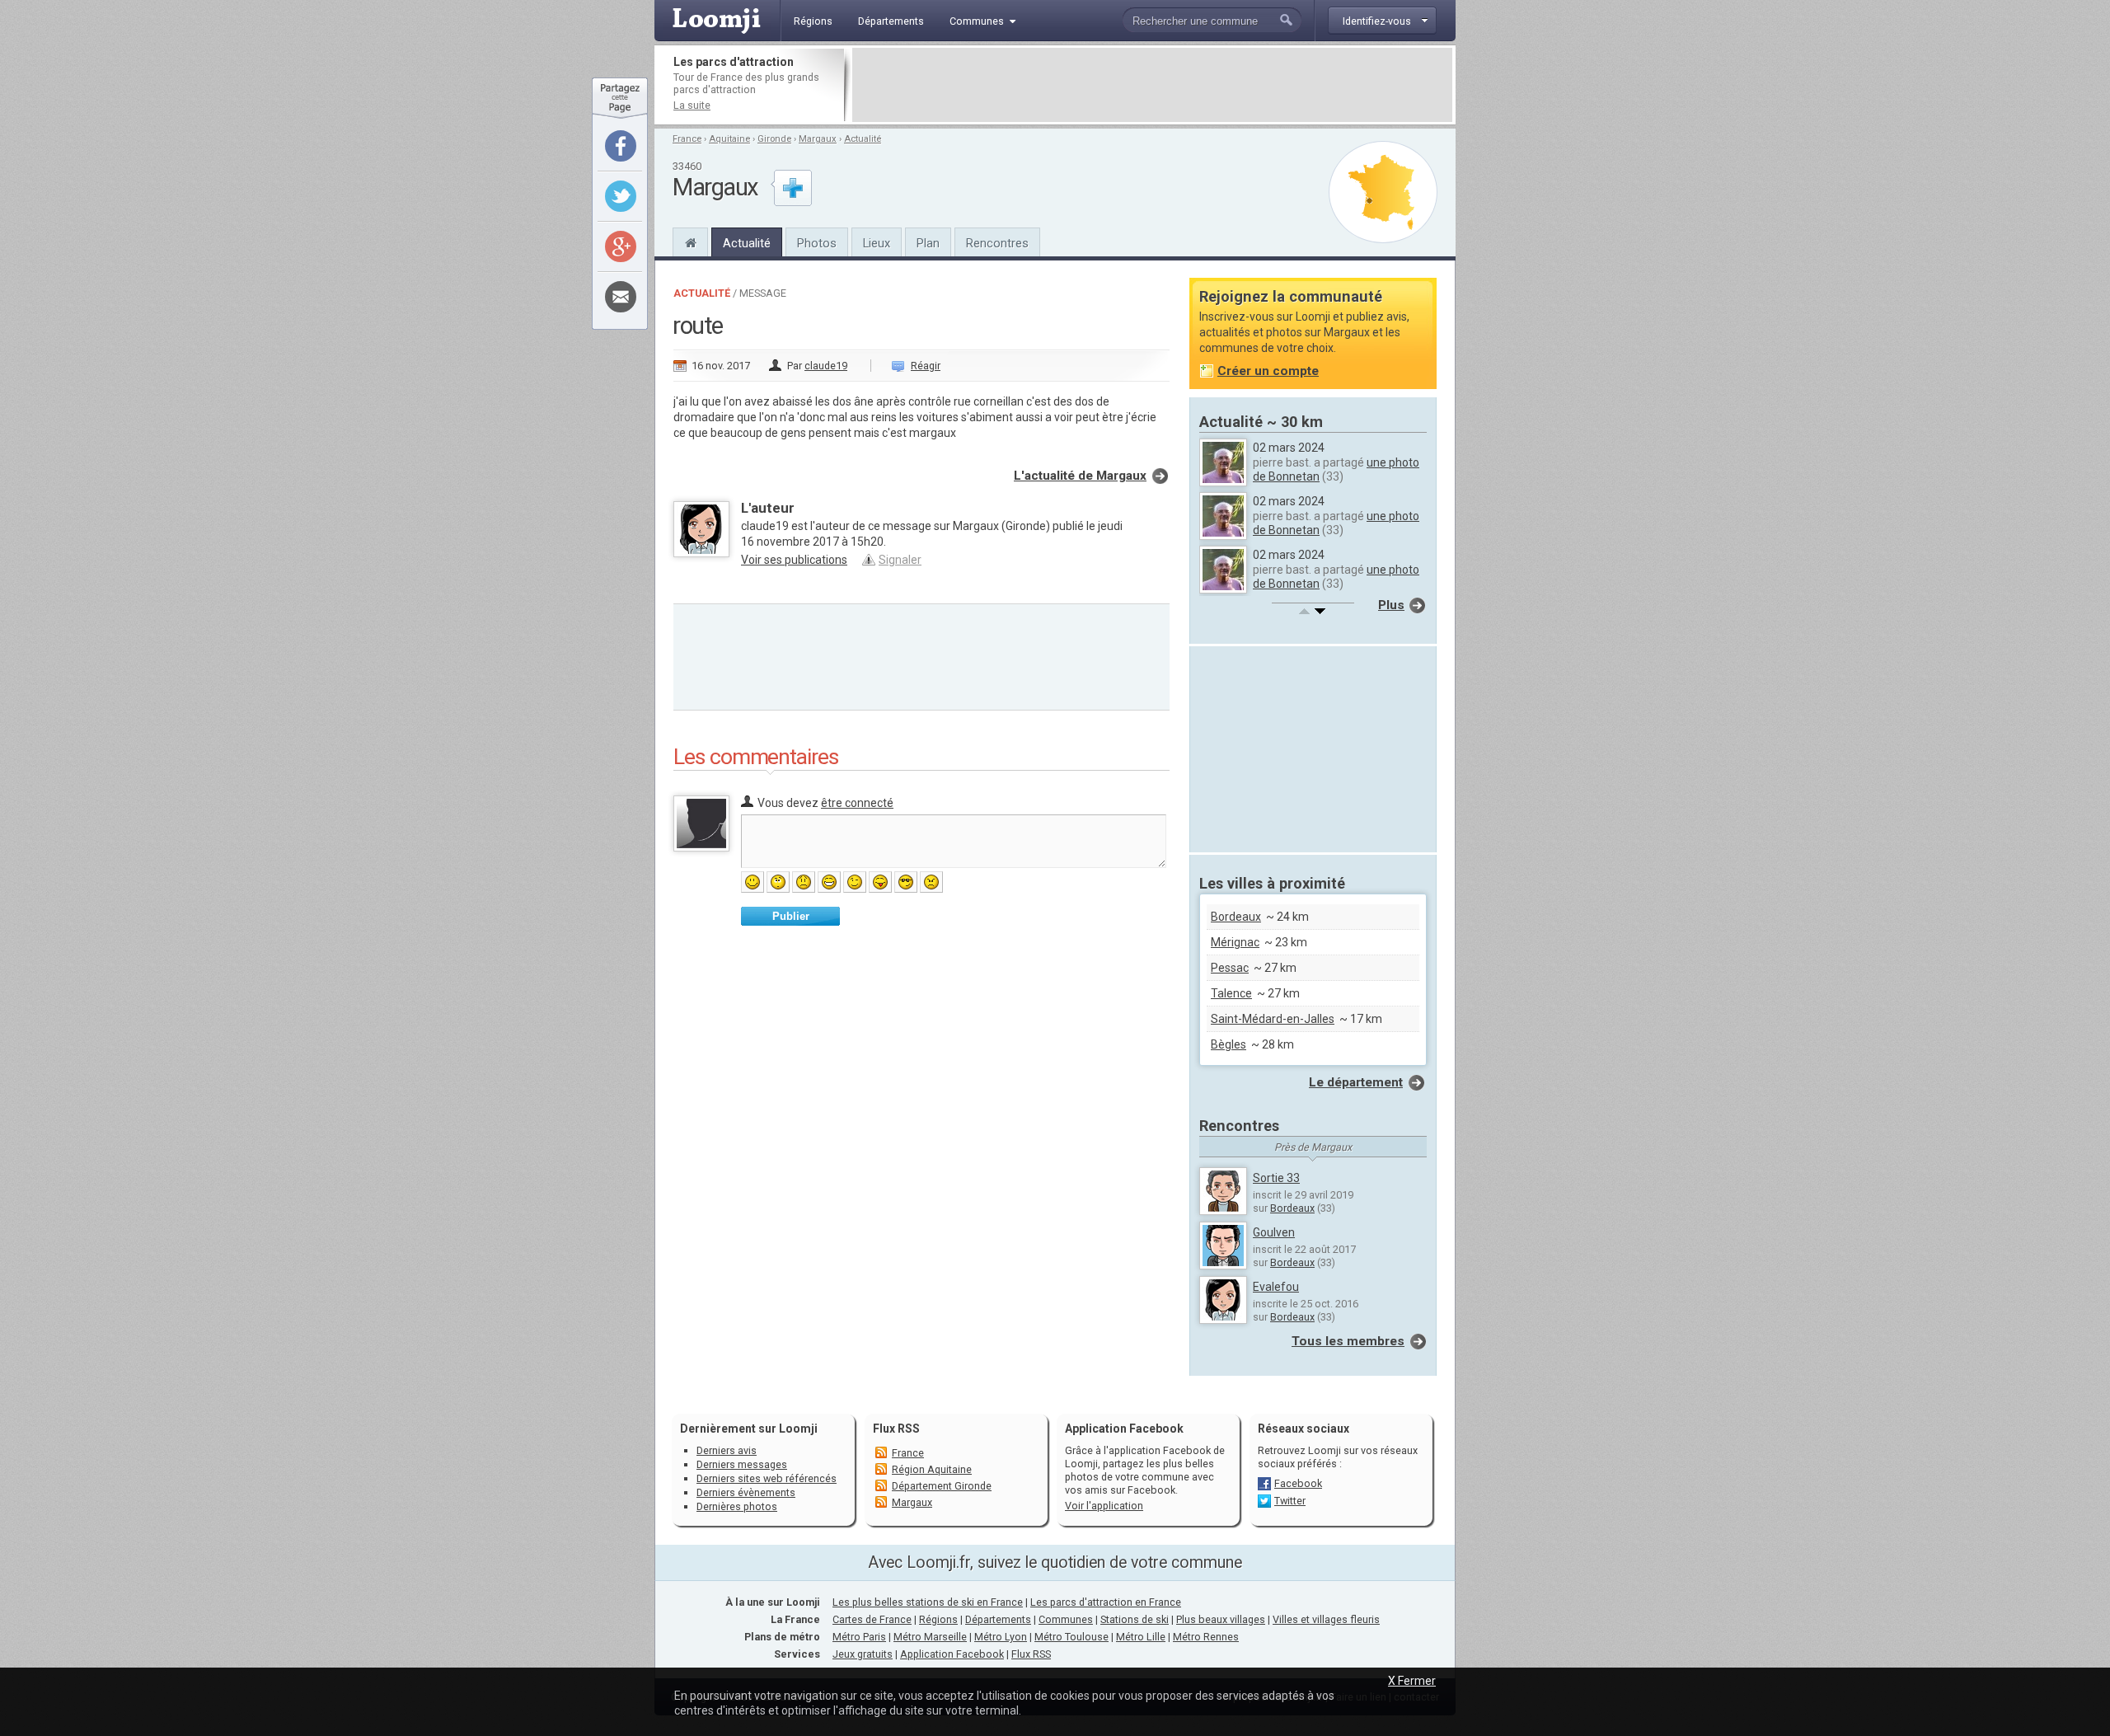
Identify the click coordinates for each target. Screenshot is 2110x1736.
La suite (692, 105)
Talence (1231, 993)
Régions (938, 1619)
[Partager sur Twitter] (621, 196)
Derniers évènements (746, 1492)
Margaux (818, 139)
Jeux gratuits (863, 1654)
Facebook (1298, 1483)
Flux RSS (896, 1429)
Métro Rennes (1206, 1637)
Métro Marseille (930, 1637)
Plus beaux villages (1221, 1619)
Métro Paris (859, 1637)
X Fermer (1412, 1681)
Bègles (1228, 1044)
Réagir (926, 366)
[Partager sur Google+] (621, 246)
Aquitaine (729, 139)
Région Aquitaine (932, 1469)
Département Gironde (942, 1486)
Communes (1066, 1619)
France (687, 139)
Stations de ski (1135, 1619)
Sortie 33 (1276, 1178)
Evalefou (1276, 1287)
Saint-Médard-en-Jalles (1273, 1019)
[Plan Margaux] (1383, 192)
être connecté (857, 803)
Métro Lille (1141, 1637)
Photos (817, 243)
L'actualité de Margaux (1080, 476)
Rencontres (997, 243)
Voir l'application (1104, 1506)
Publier (791, 916)
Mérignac (1235, 942)
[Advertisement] (1152, 85)
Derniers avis (727, 1450)
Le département (1356, 1082)
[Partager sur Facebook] (621, 146)
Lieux (877, 243)
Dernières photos (737, 1506)
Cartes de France (872, 1619)
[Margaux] (690, 241)
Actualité (863, 139)
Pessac (1230, 968)
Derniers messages (742, 1464)
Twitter (1290, 1501)
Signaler (900, 560)
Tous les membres (1348, 1341)
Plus (1391, 605)
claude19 (826, 366)
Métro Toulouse (1071, 1637)
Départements (998, 1619)
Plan (928, 243)
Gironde (774, 139)
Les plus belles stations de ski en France (928, 1602)
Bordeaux (1236, 917)
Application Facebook (952, 1654)
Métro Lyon (1001, 1637)
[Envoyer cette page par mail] (621, 297)
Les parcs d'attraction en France (1106, 1602)
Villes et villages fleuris (1326, 1619)
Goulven (1274, 1232)
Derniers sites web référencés (767, 1478)
